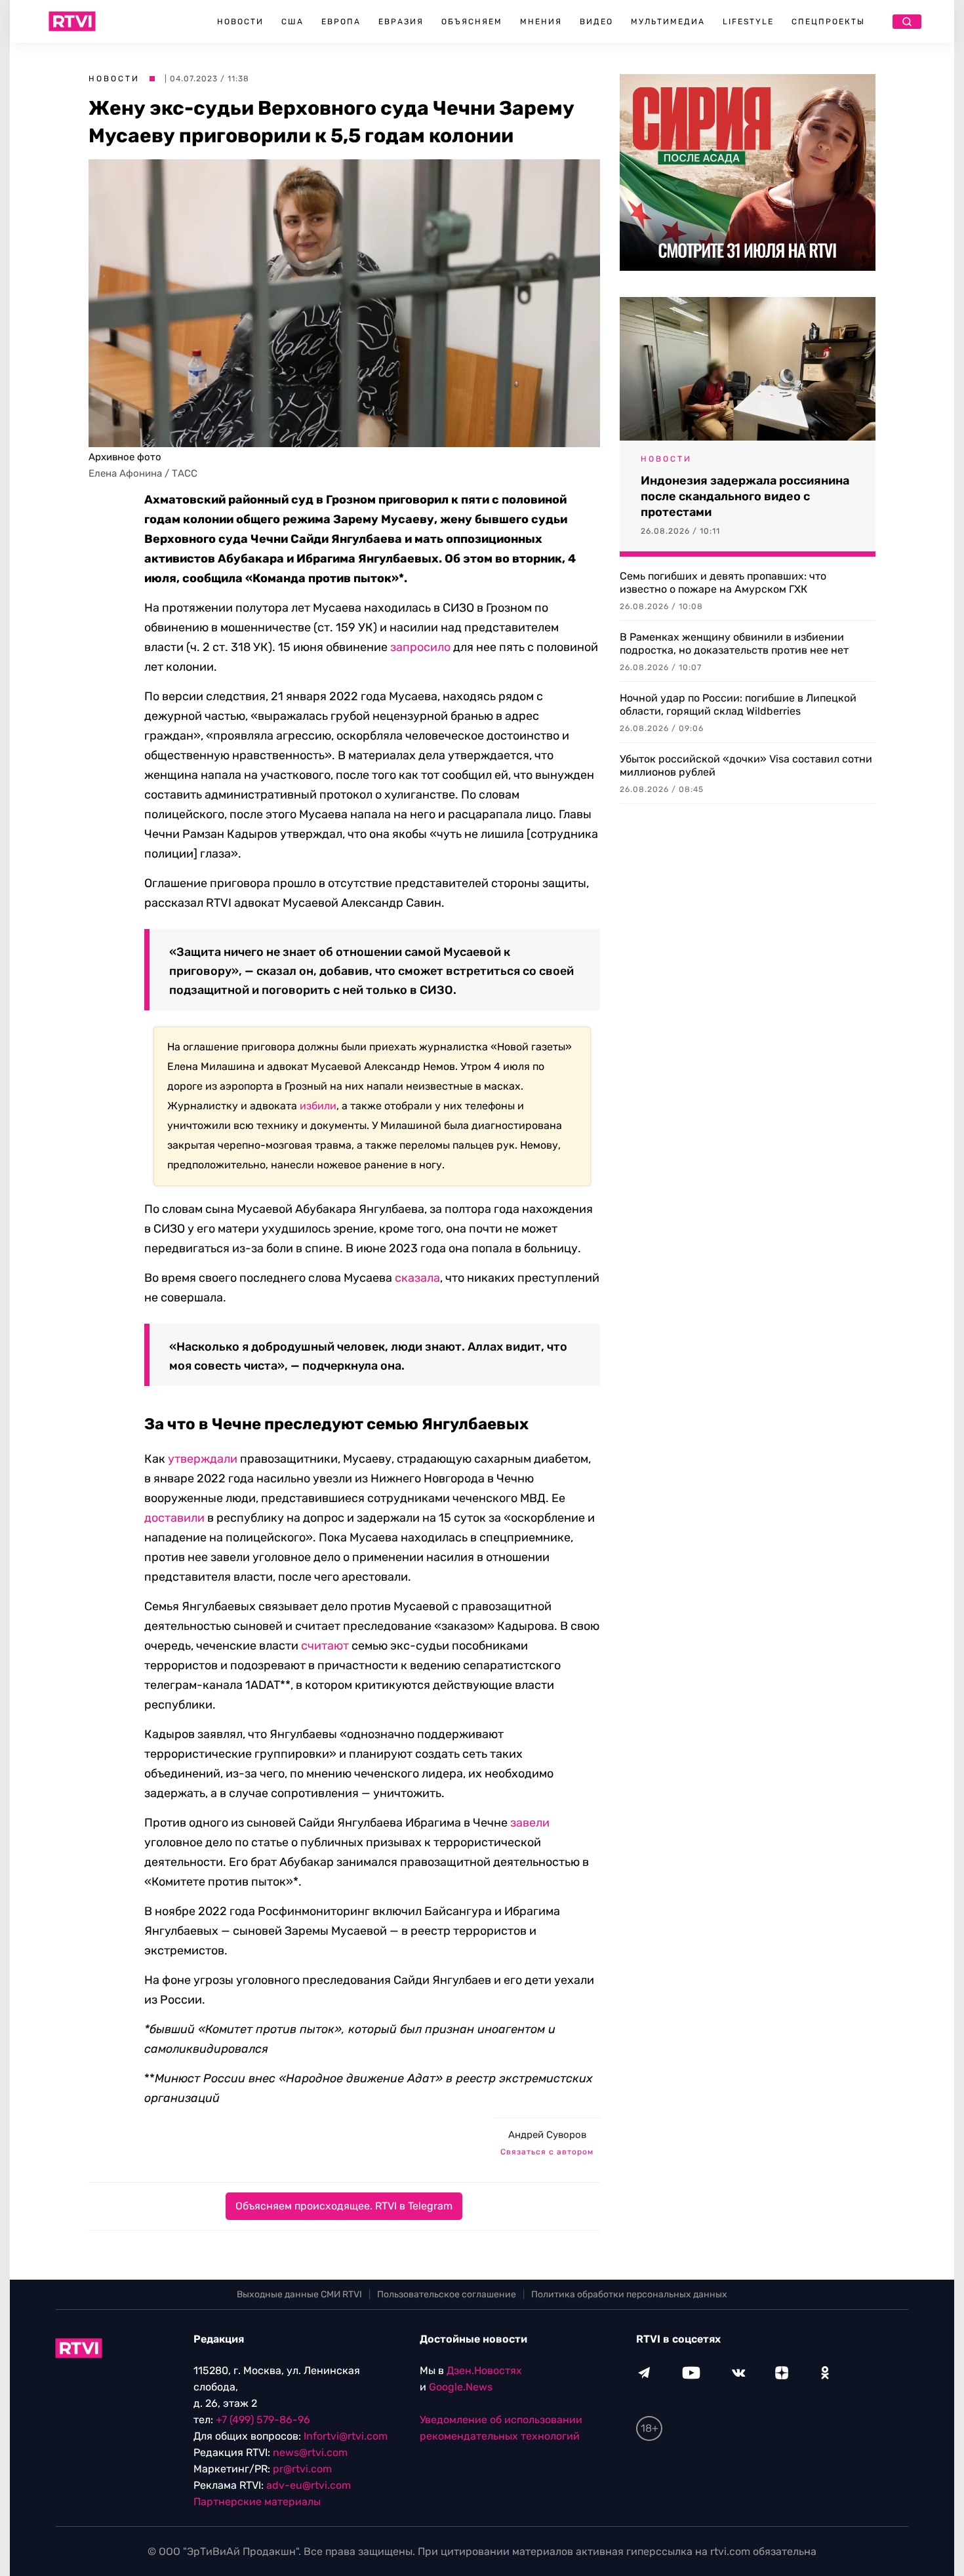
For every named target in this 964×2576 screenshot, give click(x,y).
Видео (596, 22)
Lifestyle (748, 22)
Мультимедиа (668, 22)
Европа (341, 22)
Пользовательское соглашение (447, 2294)
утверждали (203, 1459)
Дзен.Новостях (484, 2370)
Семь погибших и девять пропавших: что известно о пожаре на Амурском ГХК (723, 583)
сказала (417, 1278)
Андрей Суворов (547, 2135)
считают (325, 1646)
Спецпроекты (828, 22)
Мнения (541, 22)
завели (530, 1823)
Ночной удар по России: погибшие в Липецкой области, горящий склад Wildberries (738, 704)
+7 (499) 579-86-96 (263, 2420)
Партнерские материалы (257, 2502)
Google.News (461, 2387)
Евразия (401, 22)
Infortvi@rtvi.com (346, 2436)
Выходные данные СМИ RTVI (299, 2294)
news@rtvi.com (310, 2452)
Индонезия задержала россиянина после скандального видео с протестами (745, 496)
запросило (420, 647)
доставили (174, 1518)
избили (318, 1106)
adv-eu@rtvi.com (309, 2485)
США (292, 22)
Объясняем (472, 22)
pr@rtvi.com (302, 2469)
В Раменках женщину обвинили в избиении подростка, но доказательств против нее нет (734, 644)
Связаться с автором (547, 2152)
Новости (240, 22)
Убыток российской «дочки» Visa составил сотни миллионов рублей (746, 765)
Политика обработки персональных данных (629, 2294)
